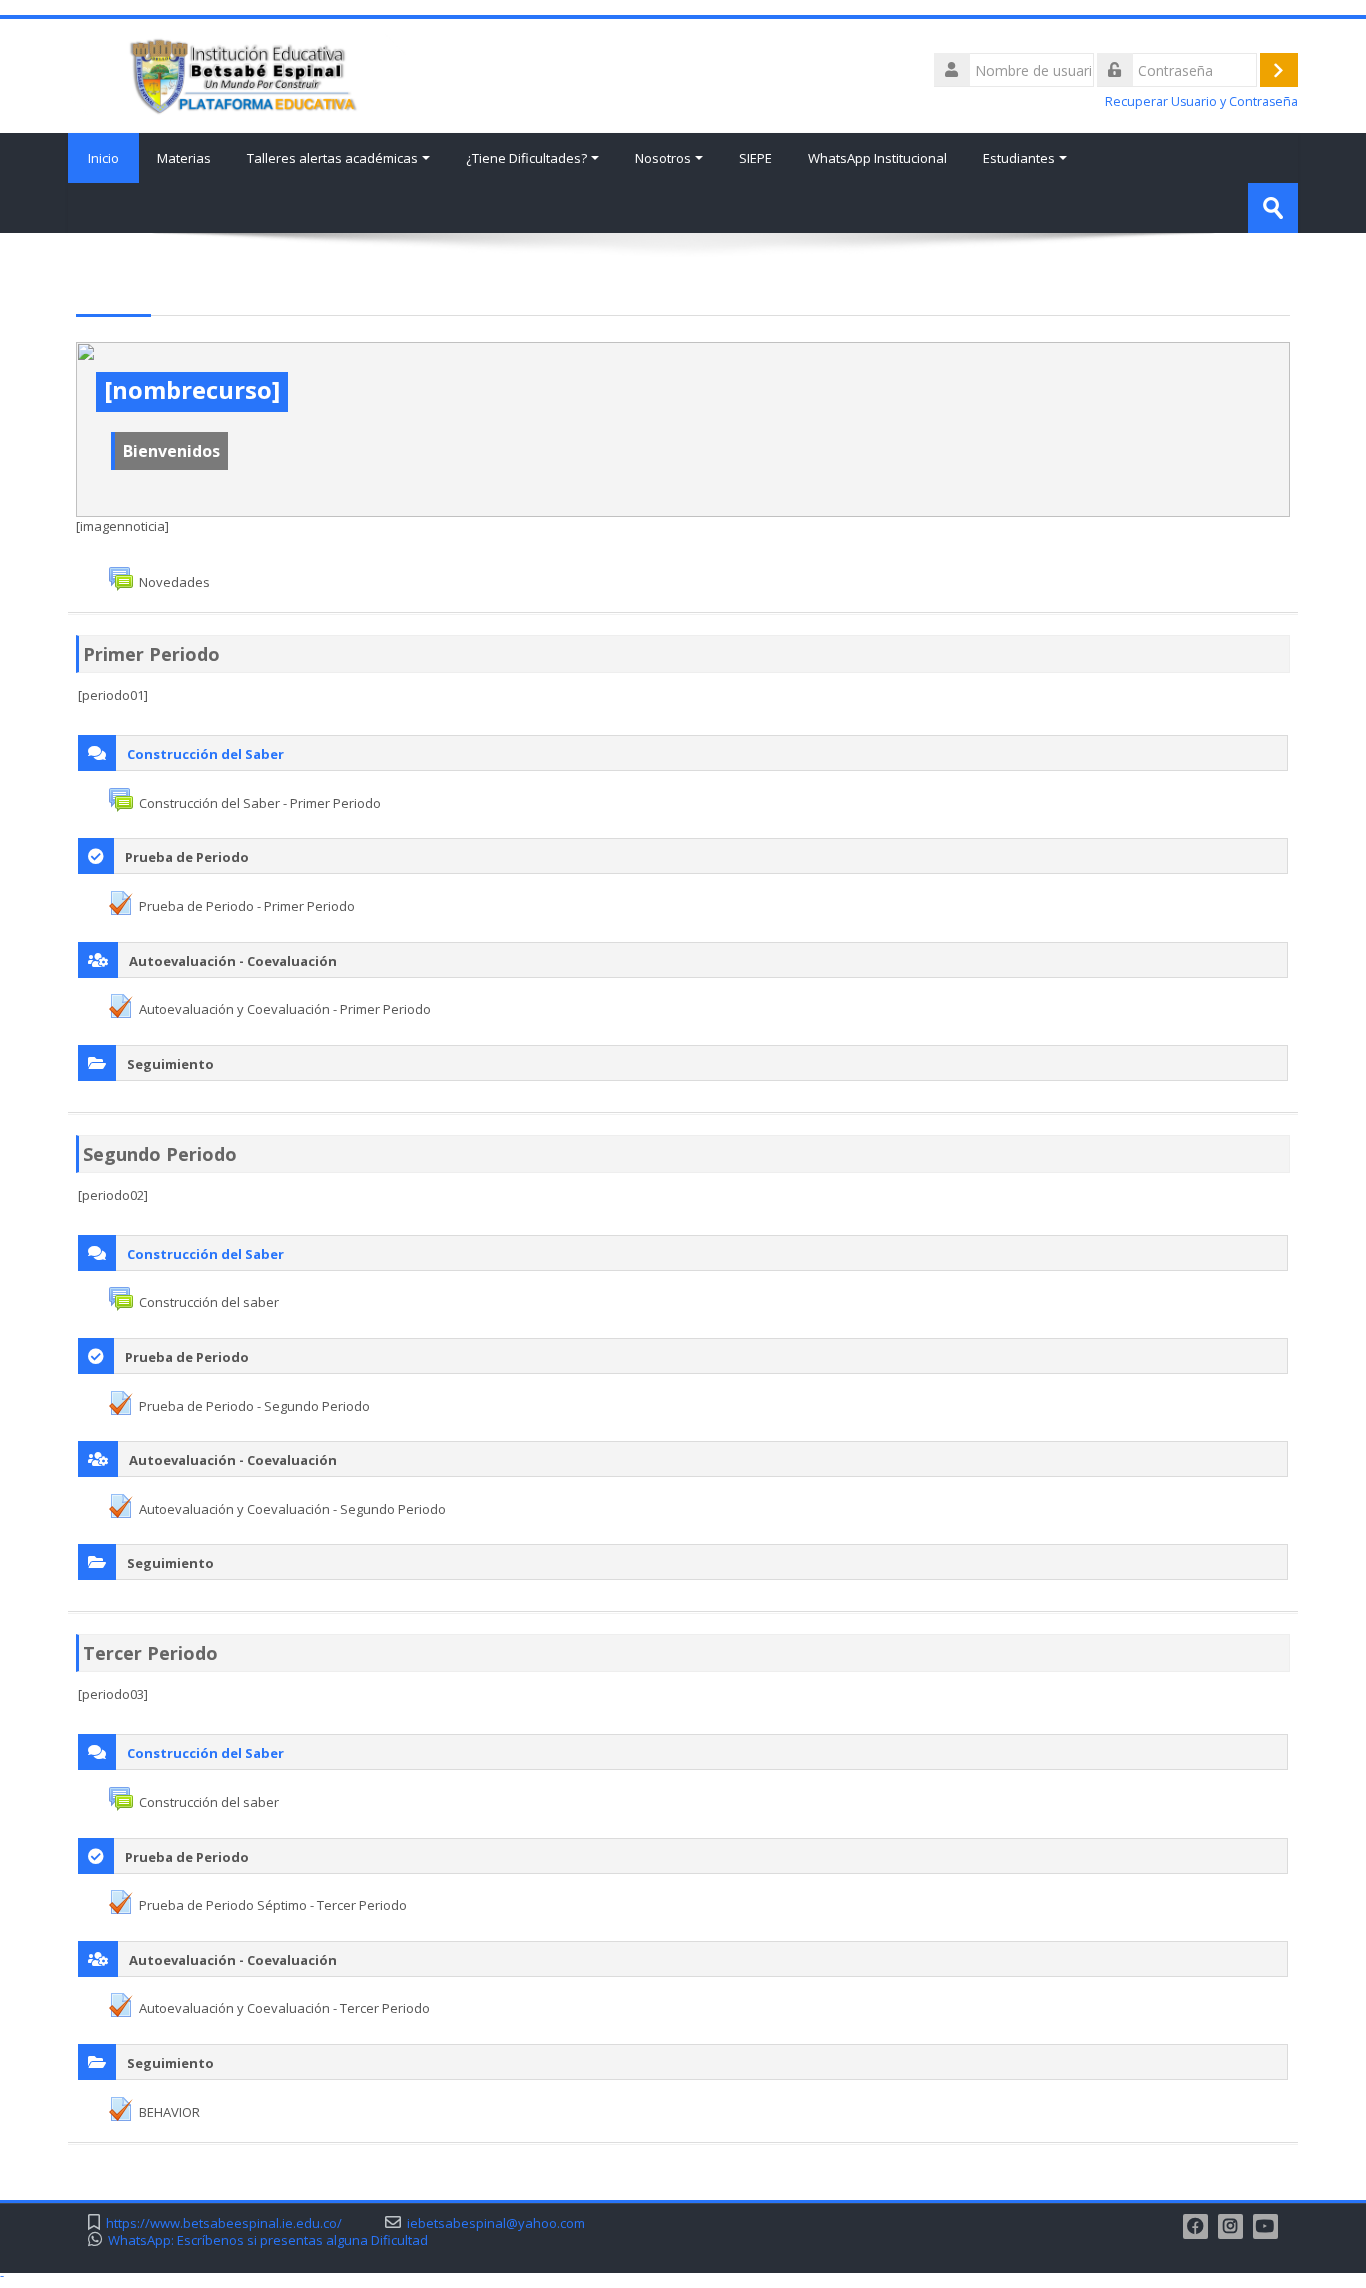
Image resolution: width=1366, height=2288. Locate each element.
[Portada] (236, 74)
